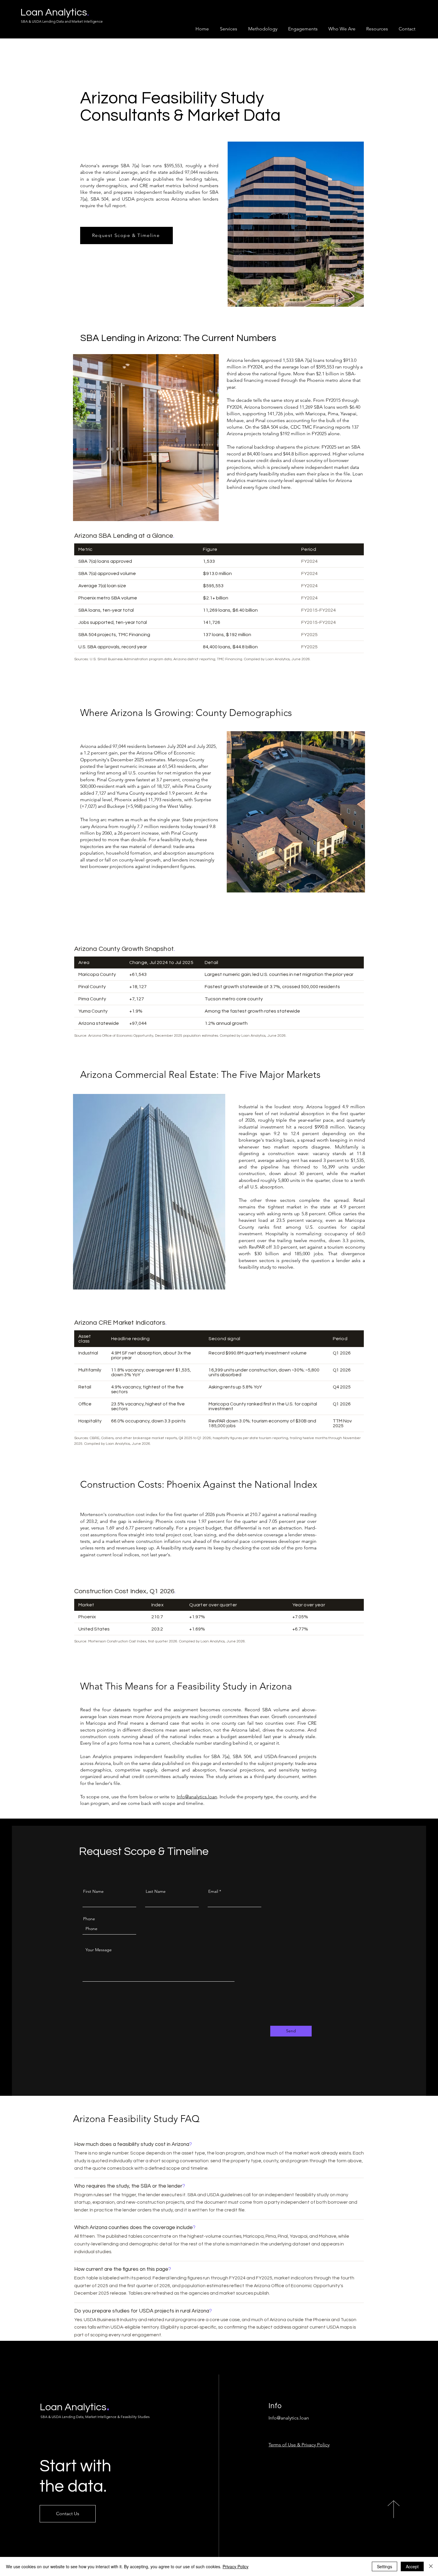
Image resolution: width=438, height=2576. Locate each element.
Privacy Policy (236, 2566)
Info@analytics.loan (197, 1797)
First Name (93, 1891)
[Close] (431, 2566)
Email (213, 1891)
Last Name (156, 1891)
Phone (89, 1919)
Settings (385, 2566)
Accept (412, 2566)
